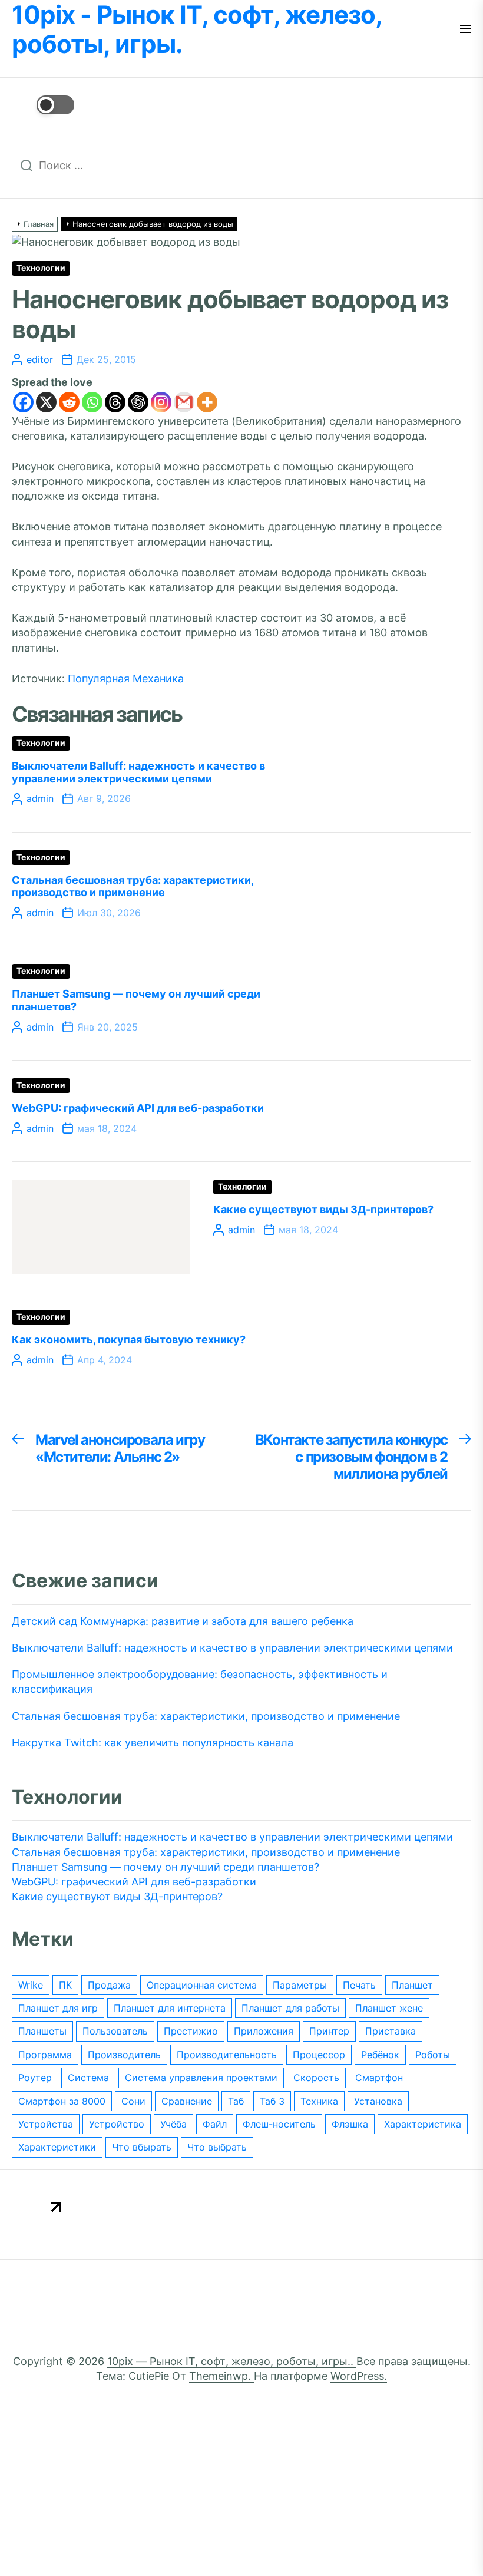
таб (236, 2101)
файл (215, 2124)
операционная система (202, 1985)
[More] (207, 402)
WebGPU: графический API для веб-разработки (138, 1108)
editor (40, 359)
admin (40, 798)
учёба (173, 2124)
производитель (124, 2055)
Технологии (41, 268)
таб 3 (272, 2101)
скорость (316, 2078)
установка (378, 2101)
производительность (227, 2055)
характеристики (57, 2147)
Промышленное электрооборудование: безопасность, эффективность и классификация (200, 1682)
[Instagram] (161, 402)
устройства (46, 2124)
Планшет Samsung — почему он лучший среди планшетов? (166, 1867)
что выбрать (217, 2147)
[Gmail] (184, 402)
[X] (46, 402)
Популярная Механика (126, 678)
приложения (264, 2031)
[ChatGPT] (138, 402)
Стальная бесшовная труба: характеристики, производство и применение (133, 886)
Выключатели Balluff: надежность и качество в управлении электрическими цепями (138, 772)
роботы (433, 2055)
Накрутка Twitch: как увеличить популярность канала (153, 1743)
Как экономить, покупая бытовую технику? (129, 1340)
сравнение (187, 2101)
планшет (412, 1985)
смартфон (379, 2078)
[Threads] (115, 402)
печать (359, 1985)
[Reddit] (69, 402)
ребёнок (380, 2055)
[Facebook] (23, 402)
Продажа (109, 1985)
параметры (300, 1985)
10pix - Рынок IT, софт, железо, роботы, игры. (197, 29)
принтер (329, 2031)
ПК (65, 1985)
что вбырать (142, 2147)
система (88, 2078)
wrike (31, 1985)
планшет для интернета (170, 2008)
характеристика (423, 2124)
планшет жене (389, 2008)
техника (319, 2101)
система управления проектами (201, 2078)
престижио (191, 2031)
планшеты (42, 2031)
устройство (117, 2124)
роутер (35, 2078)
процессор (319, 2055)
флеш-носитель (279, 2124)
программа (45, 2055)
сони (133, 2101)
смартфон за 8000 (62, 2101)
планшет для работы (290, 2008)
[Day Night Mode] (43, 105)
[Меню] (465, 30)
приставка (391, 2031)
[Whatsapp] (92, 402)
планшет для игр (58, 2008)
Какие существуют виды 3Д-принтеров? (323, 1209)
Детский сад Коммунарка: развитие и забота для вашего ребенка (183, 1621)
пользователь (115, 2031)
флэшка (350, 2124)
